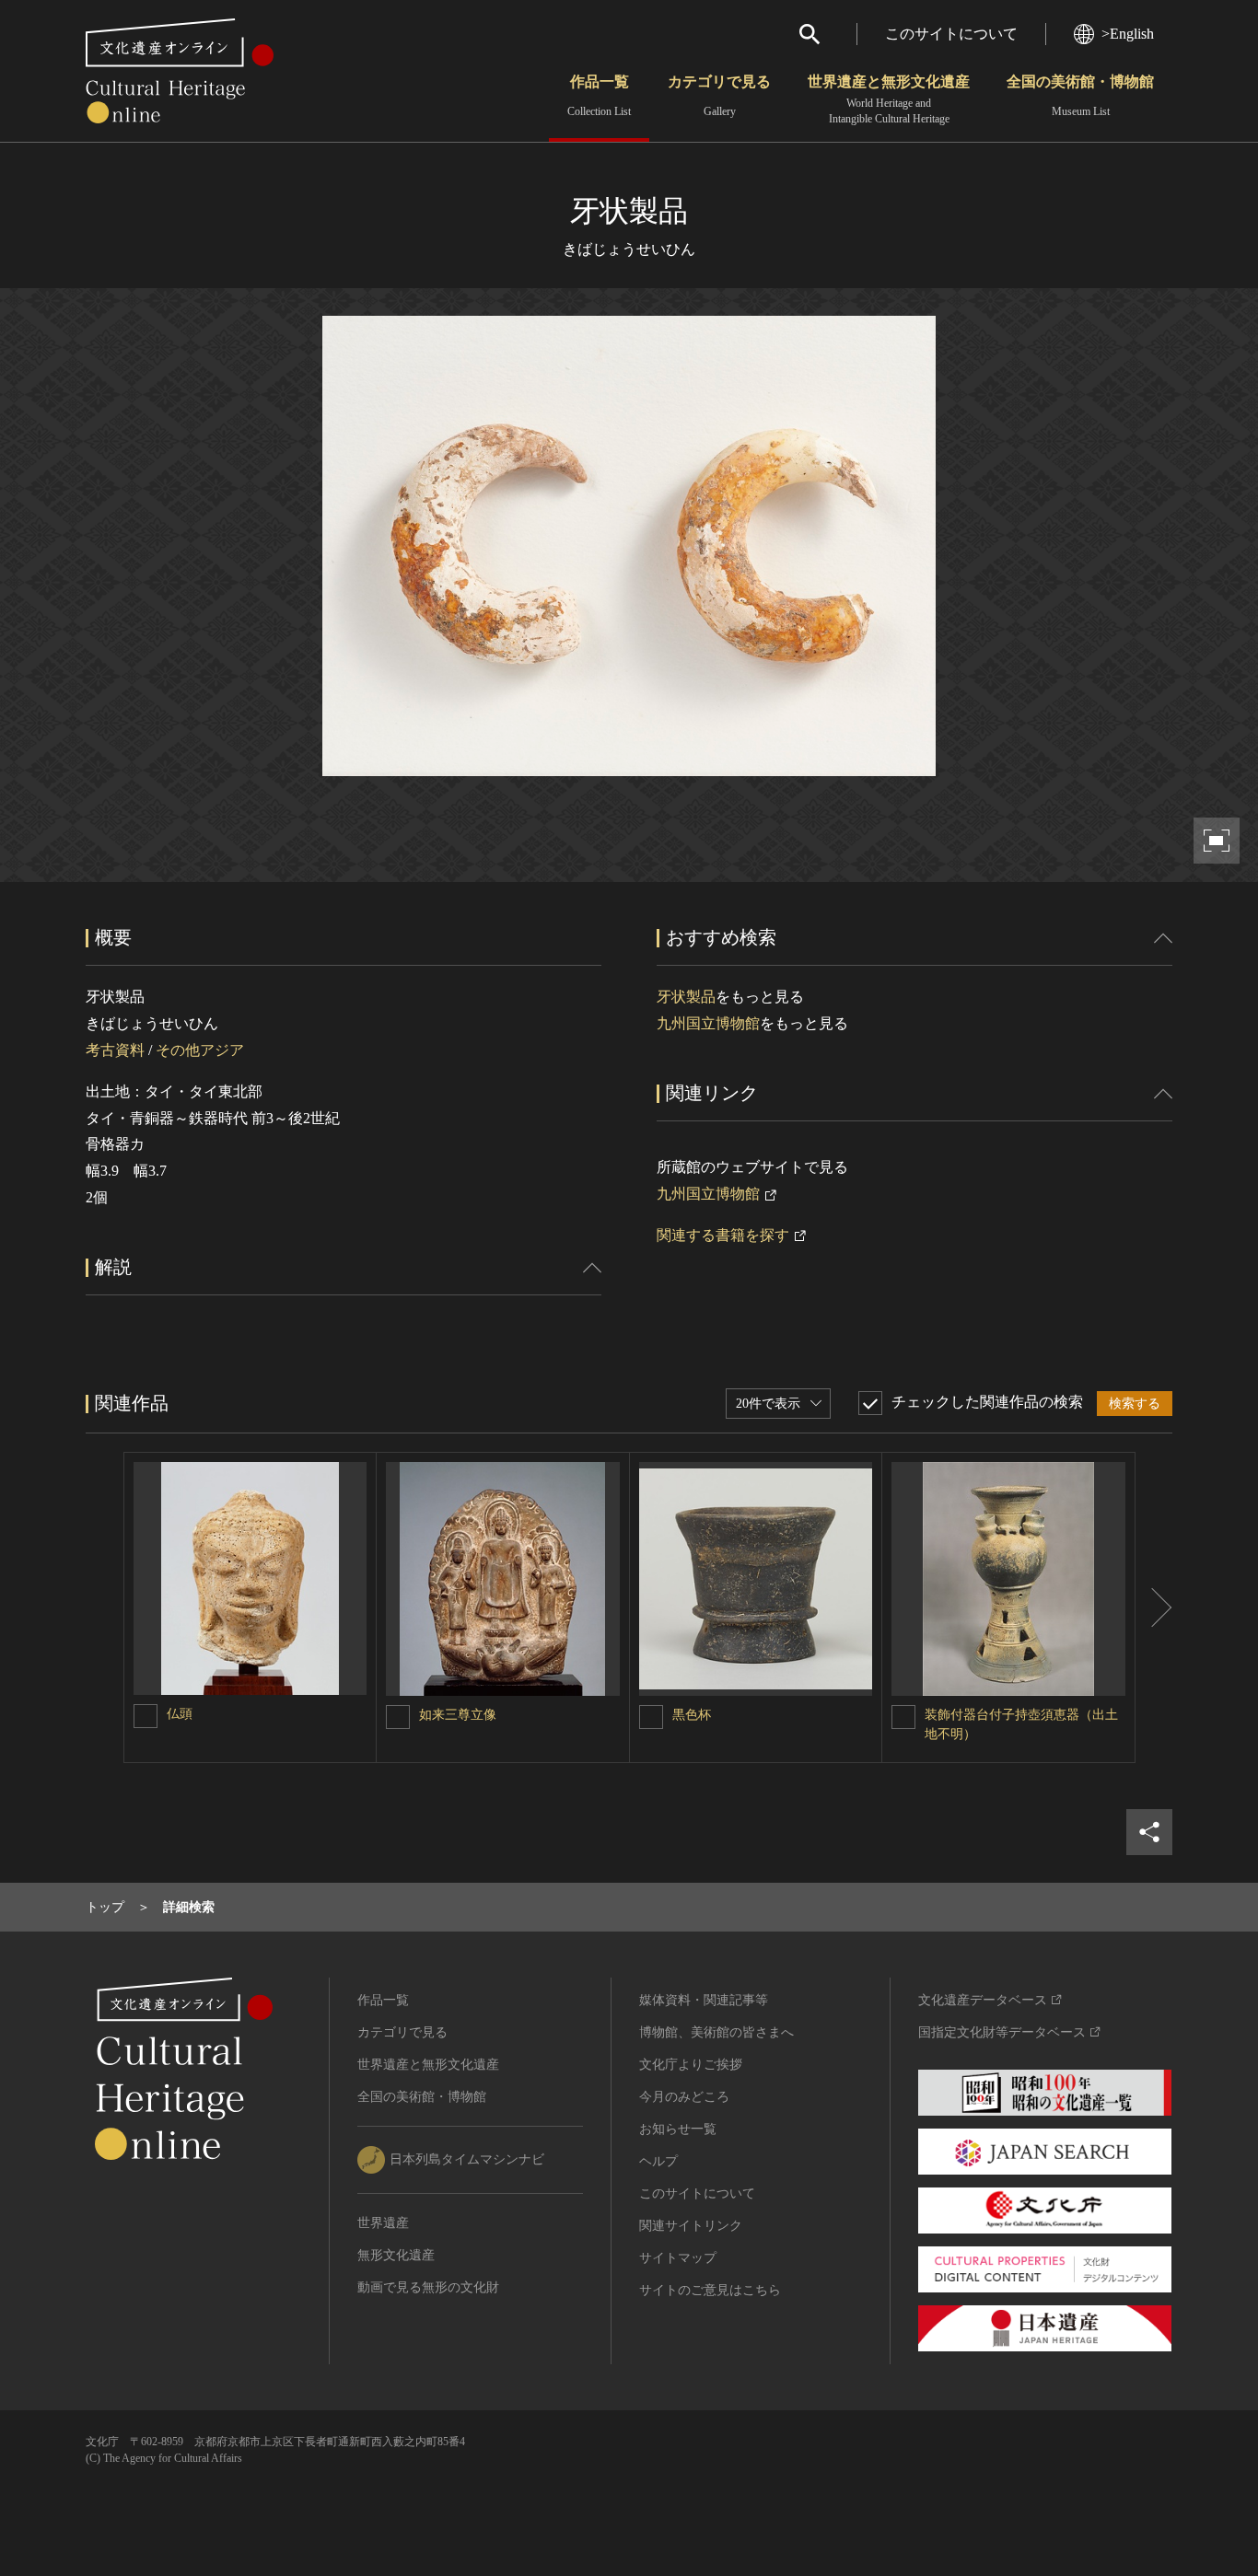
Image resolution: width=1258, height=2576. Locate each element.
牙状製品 (686, 997)
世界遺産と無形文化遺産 (889, 99)
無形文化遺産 (396, 2255)
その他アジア (200, 1050)
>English (1128, 34)
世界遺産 (383, 2223)
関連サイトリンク (691, 2226)
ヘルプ (658, 2161)
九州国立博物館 (708, 1023)
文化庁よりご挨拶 (691, 2065)
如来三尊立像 (458, 1715)
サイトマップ (678, 2258)
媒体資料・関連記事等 (704, 2000)
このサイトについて (951, 34)
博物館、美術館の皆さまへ (716, 2032)
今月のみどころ (684, 2097)
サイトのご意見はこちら (710, 2290)
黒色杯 (692, 1715)
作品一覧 (599, 96)
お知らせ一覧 (678, 2129)
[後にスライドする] (1154, 1607)
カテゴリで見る (719, 96)
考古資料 (115, 1050)
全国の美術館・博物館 (1080, 96)
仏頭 (180, 1714)
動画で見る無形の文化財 (428, 2287)
